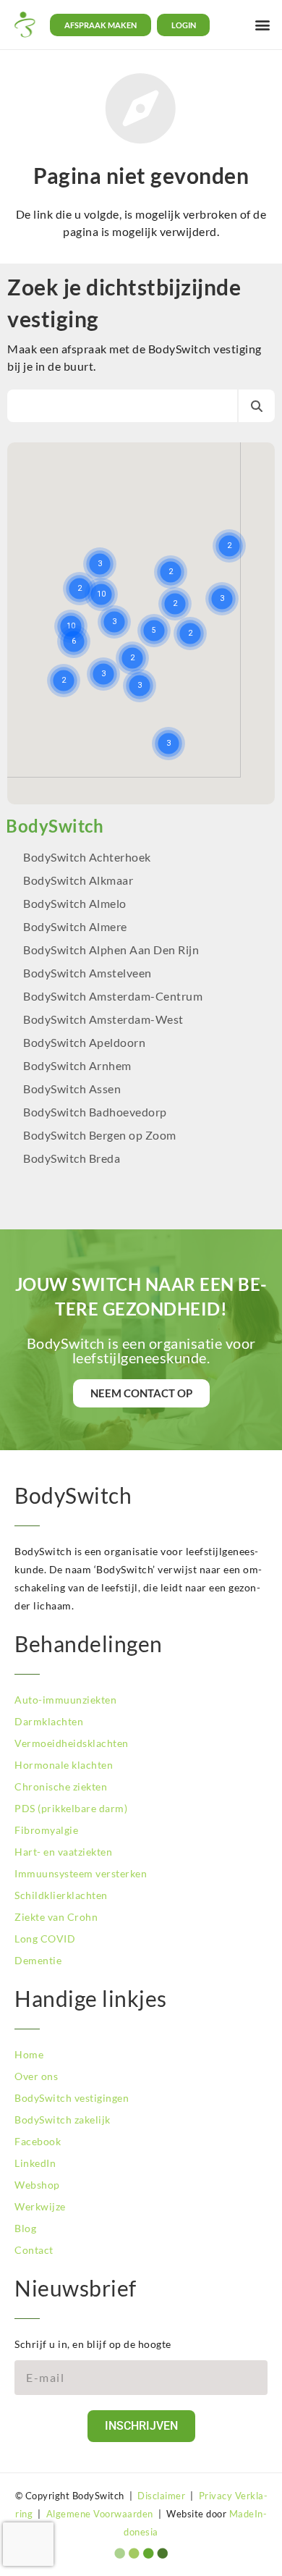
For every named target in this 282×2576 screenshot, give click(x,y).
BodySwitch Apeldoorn (86, 1042)
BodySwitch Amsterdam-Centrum (113, 996)
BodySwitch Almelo (75, 903)
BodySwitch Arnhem (77, 1065)
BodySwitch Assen (72, 1089)
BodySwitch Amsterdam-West (103, 1019)
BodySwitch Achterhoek (87, 857)
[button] (262, 25)
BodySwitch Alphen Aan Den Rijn (111, 950)
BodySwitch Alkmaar (78, 880)
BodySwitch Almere (76, 926)
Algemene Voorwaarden (100, 2514)
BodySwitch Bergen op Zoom (100, 1135)
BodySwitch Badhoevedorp (95, 1112)
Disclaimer (161, 2496)
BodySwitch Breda (72, 1158)
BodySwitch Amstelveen (87, 973)
